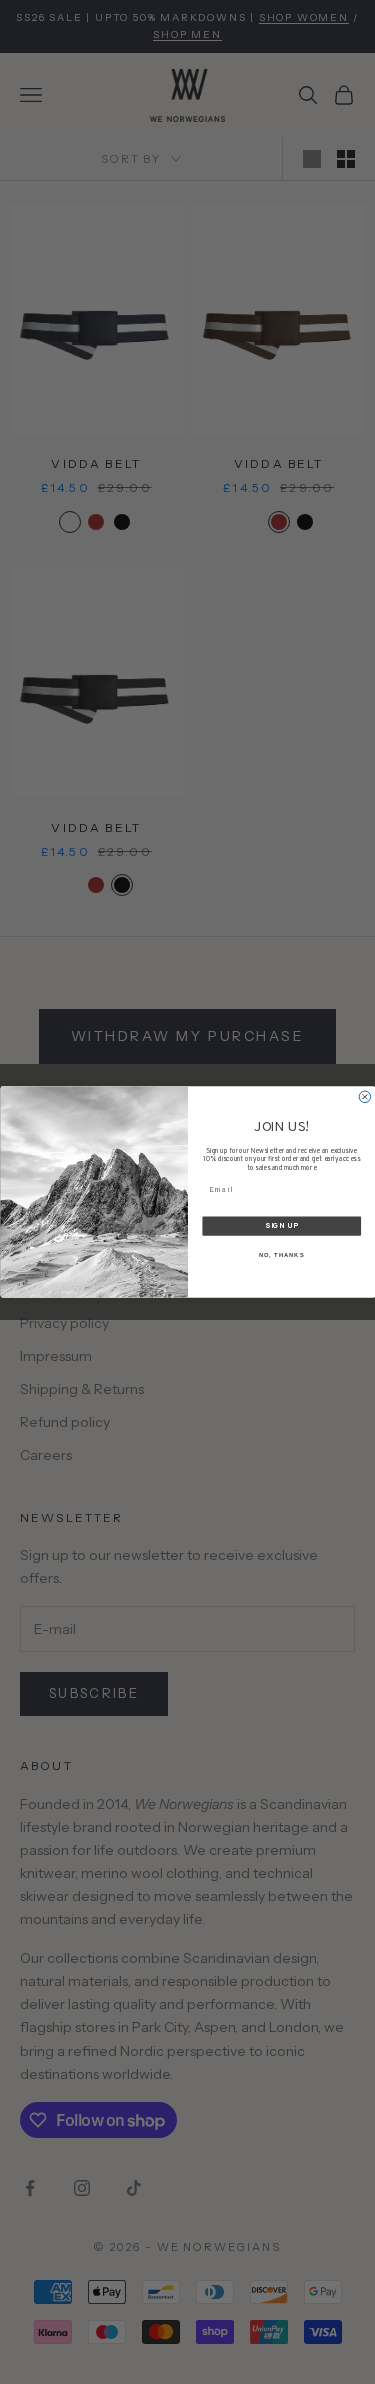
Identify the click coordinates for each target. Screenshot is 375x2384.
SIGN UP (281, 1227)
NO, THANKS (281, 1255)
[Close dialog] (365, 1097)
